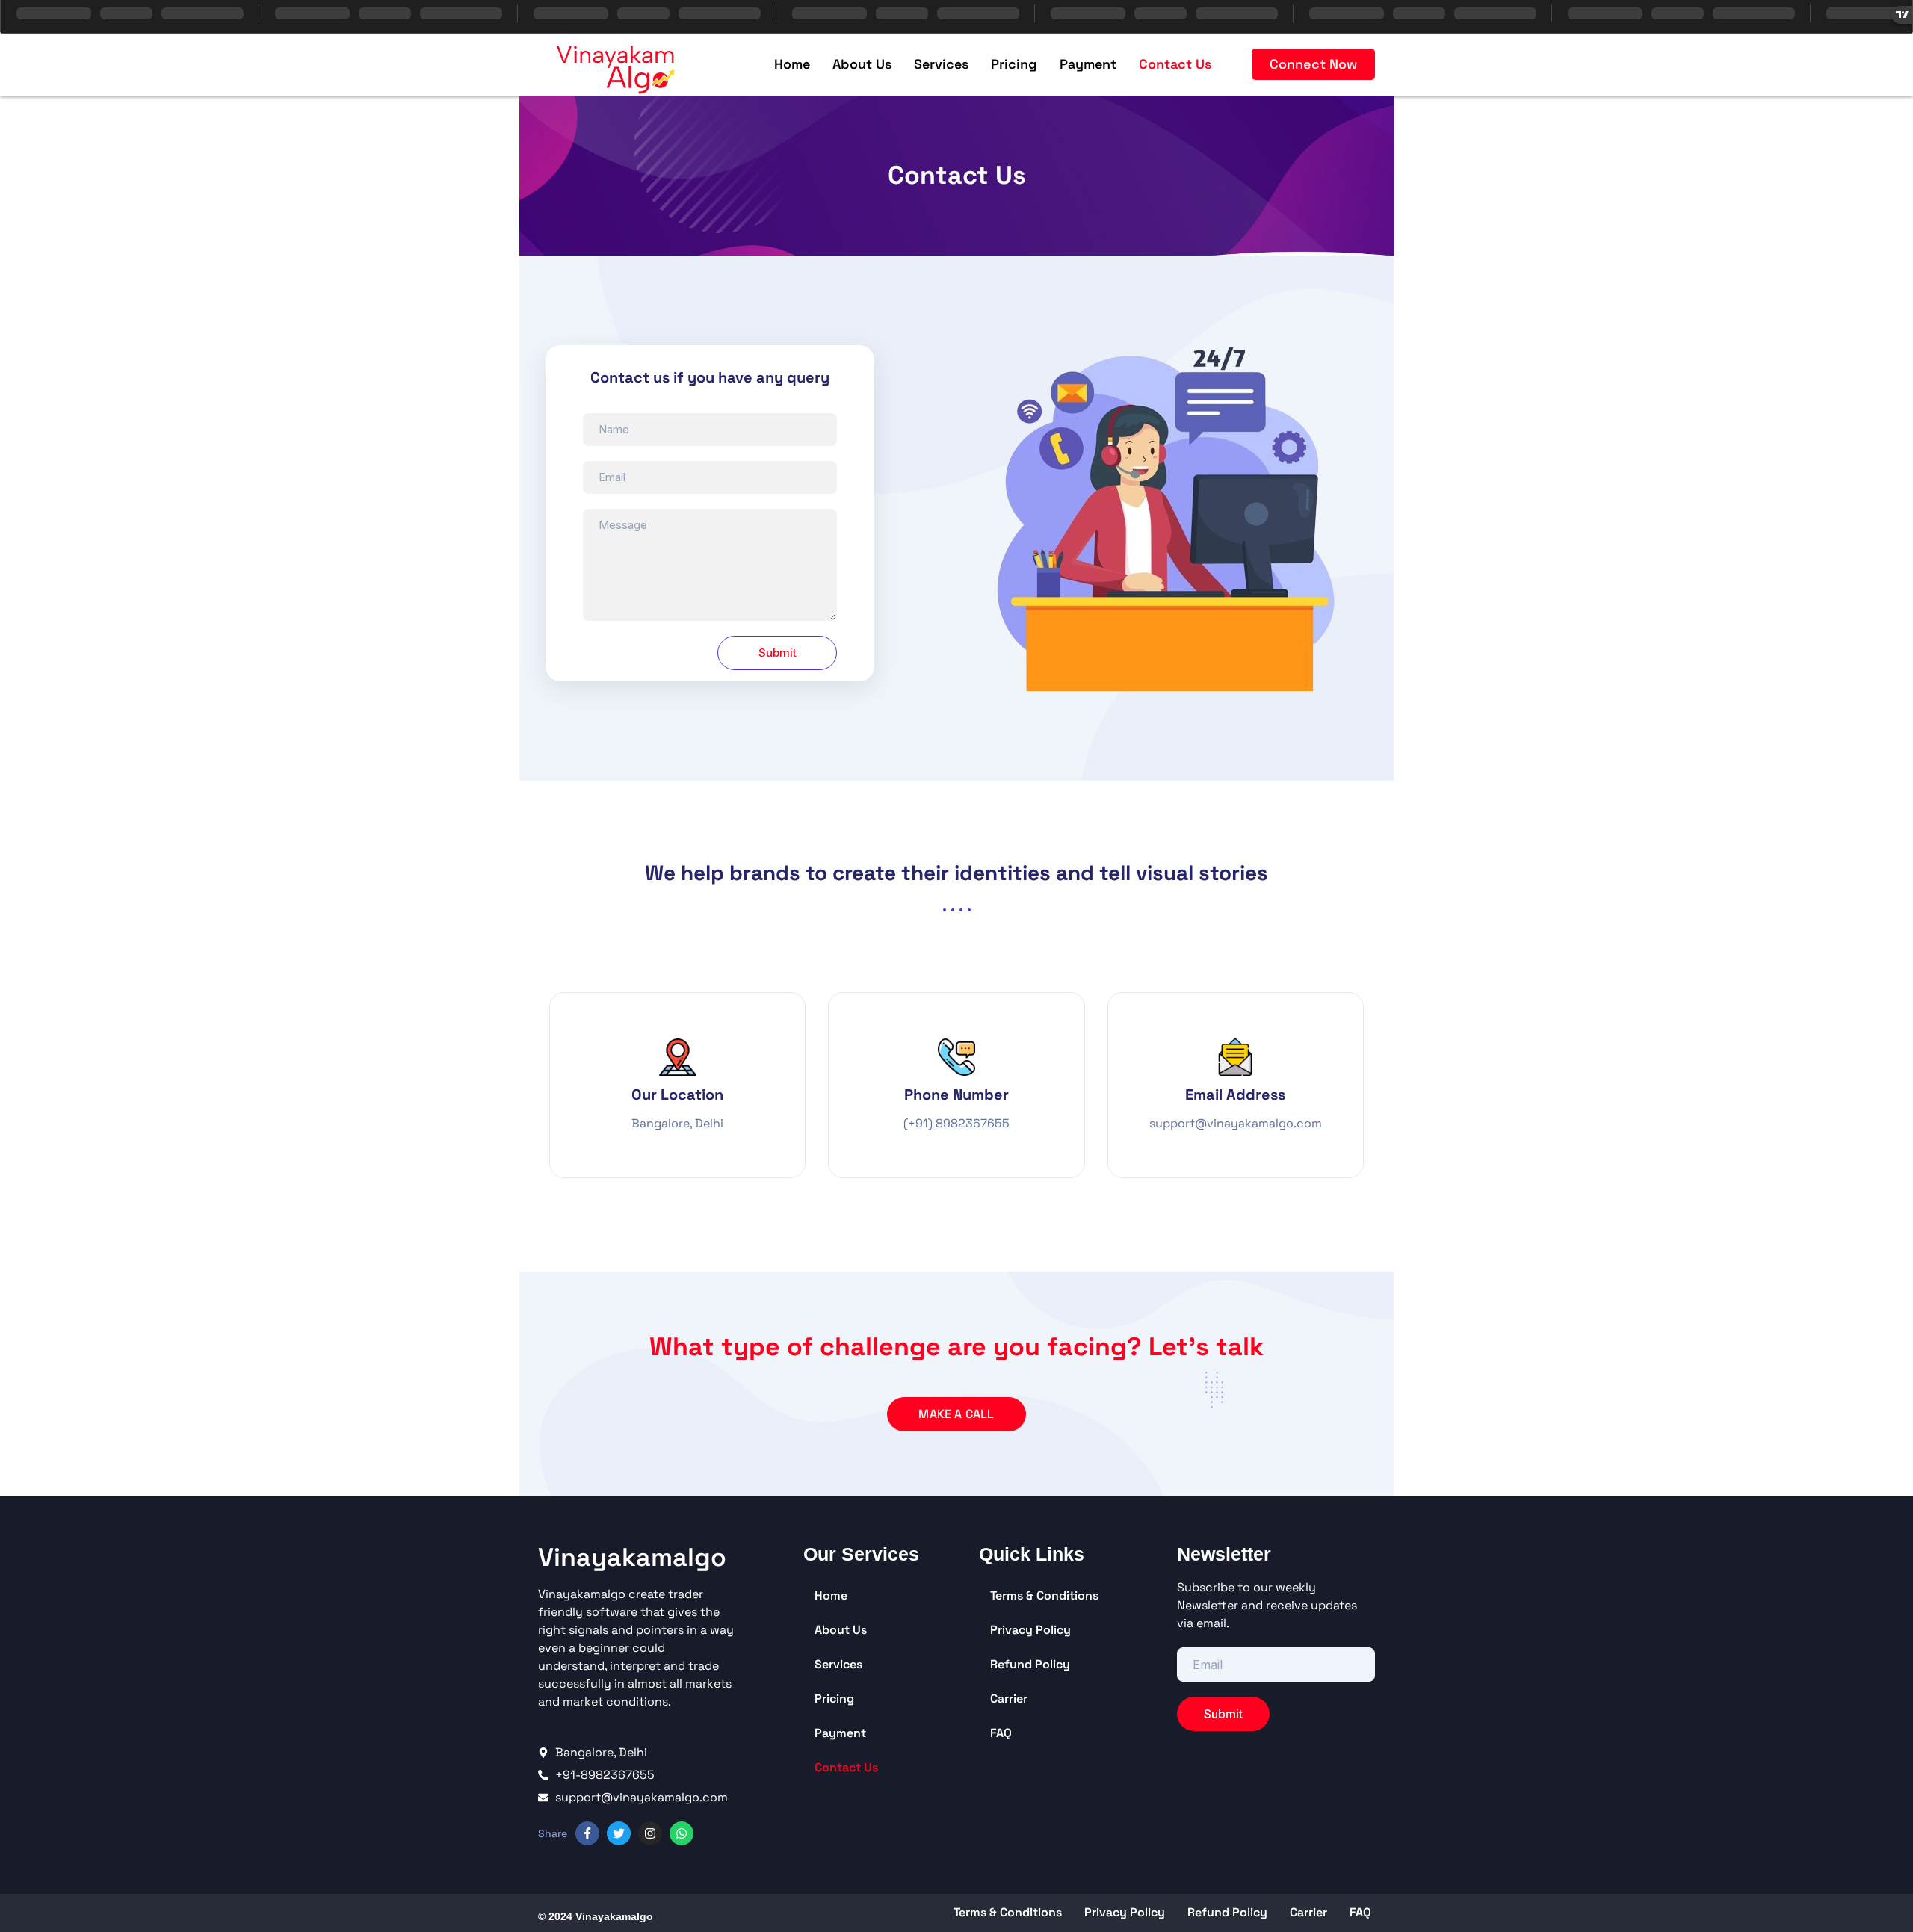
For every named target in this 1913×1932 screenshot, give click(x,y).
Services (941, 64)
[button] (1313, 64)
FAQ (1001, 1733)
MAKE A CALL (956, 1414)
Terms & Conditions (1044, 1595)
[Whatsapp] (682, 1833)
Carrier (1009, 1699)
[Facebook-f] (587, 1833)
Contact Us (1175, 64)
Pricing (1014, 64)
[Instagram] (650, 1833)
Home (792, 64)
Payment (1088, 64)
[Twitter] (619, 1833)
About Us (862, 64)
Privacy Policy (1030, 1630)
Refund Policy (1030, 1664)
